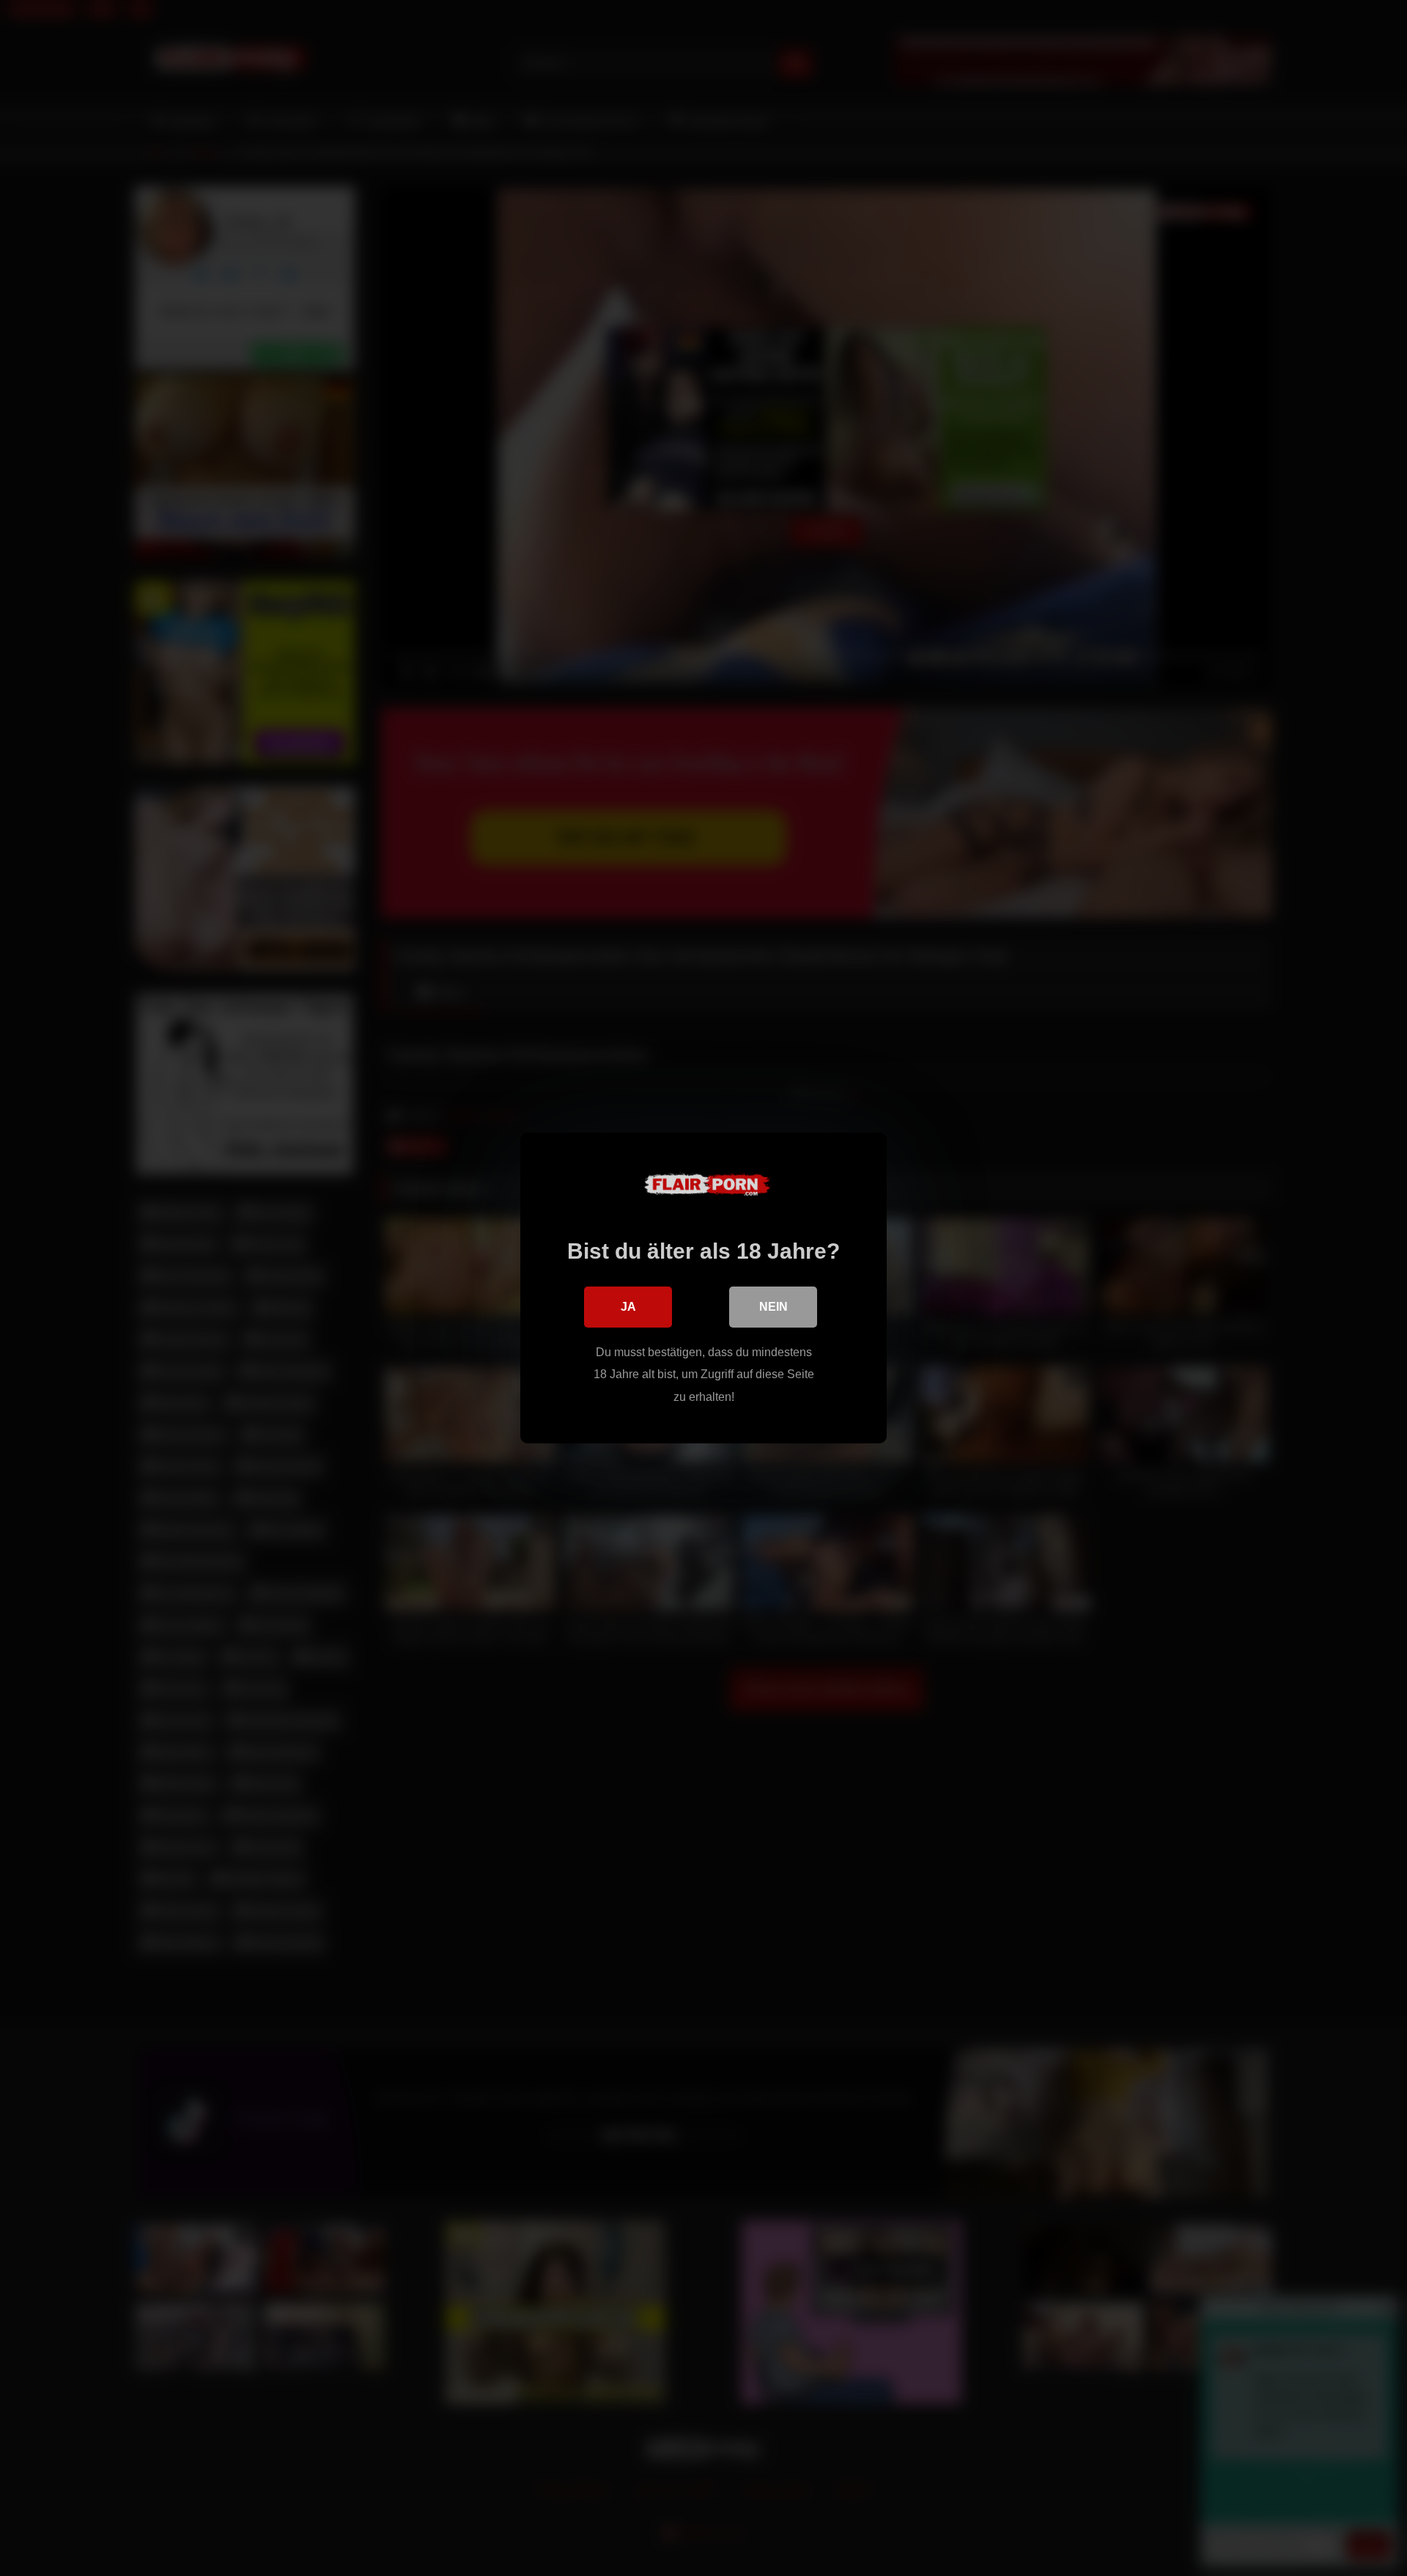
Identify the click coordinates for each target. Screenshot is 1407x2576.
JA (628, 1307)
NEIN (773, 1307)
